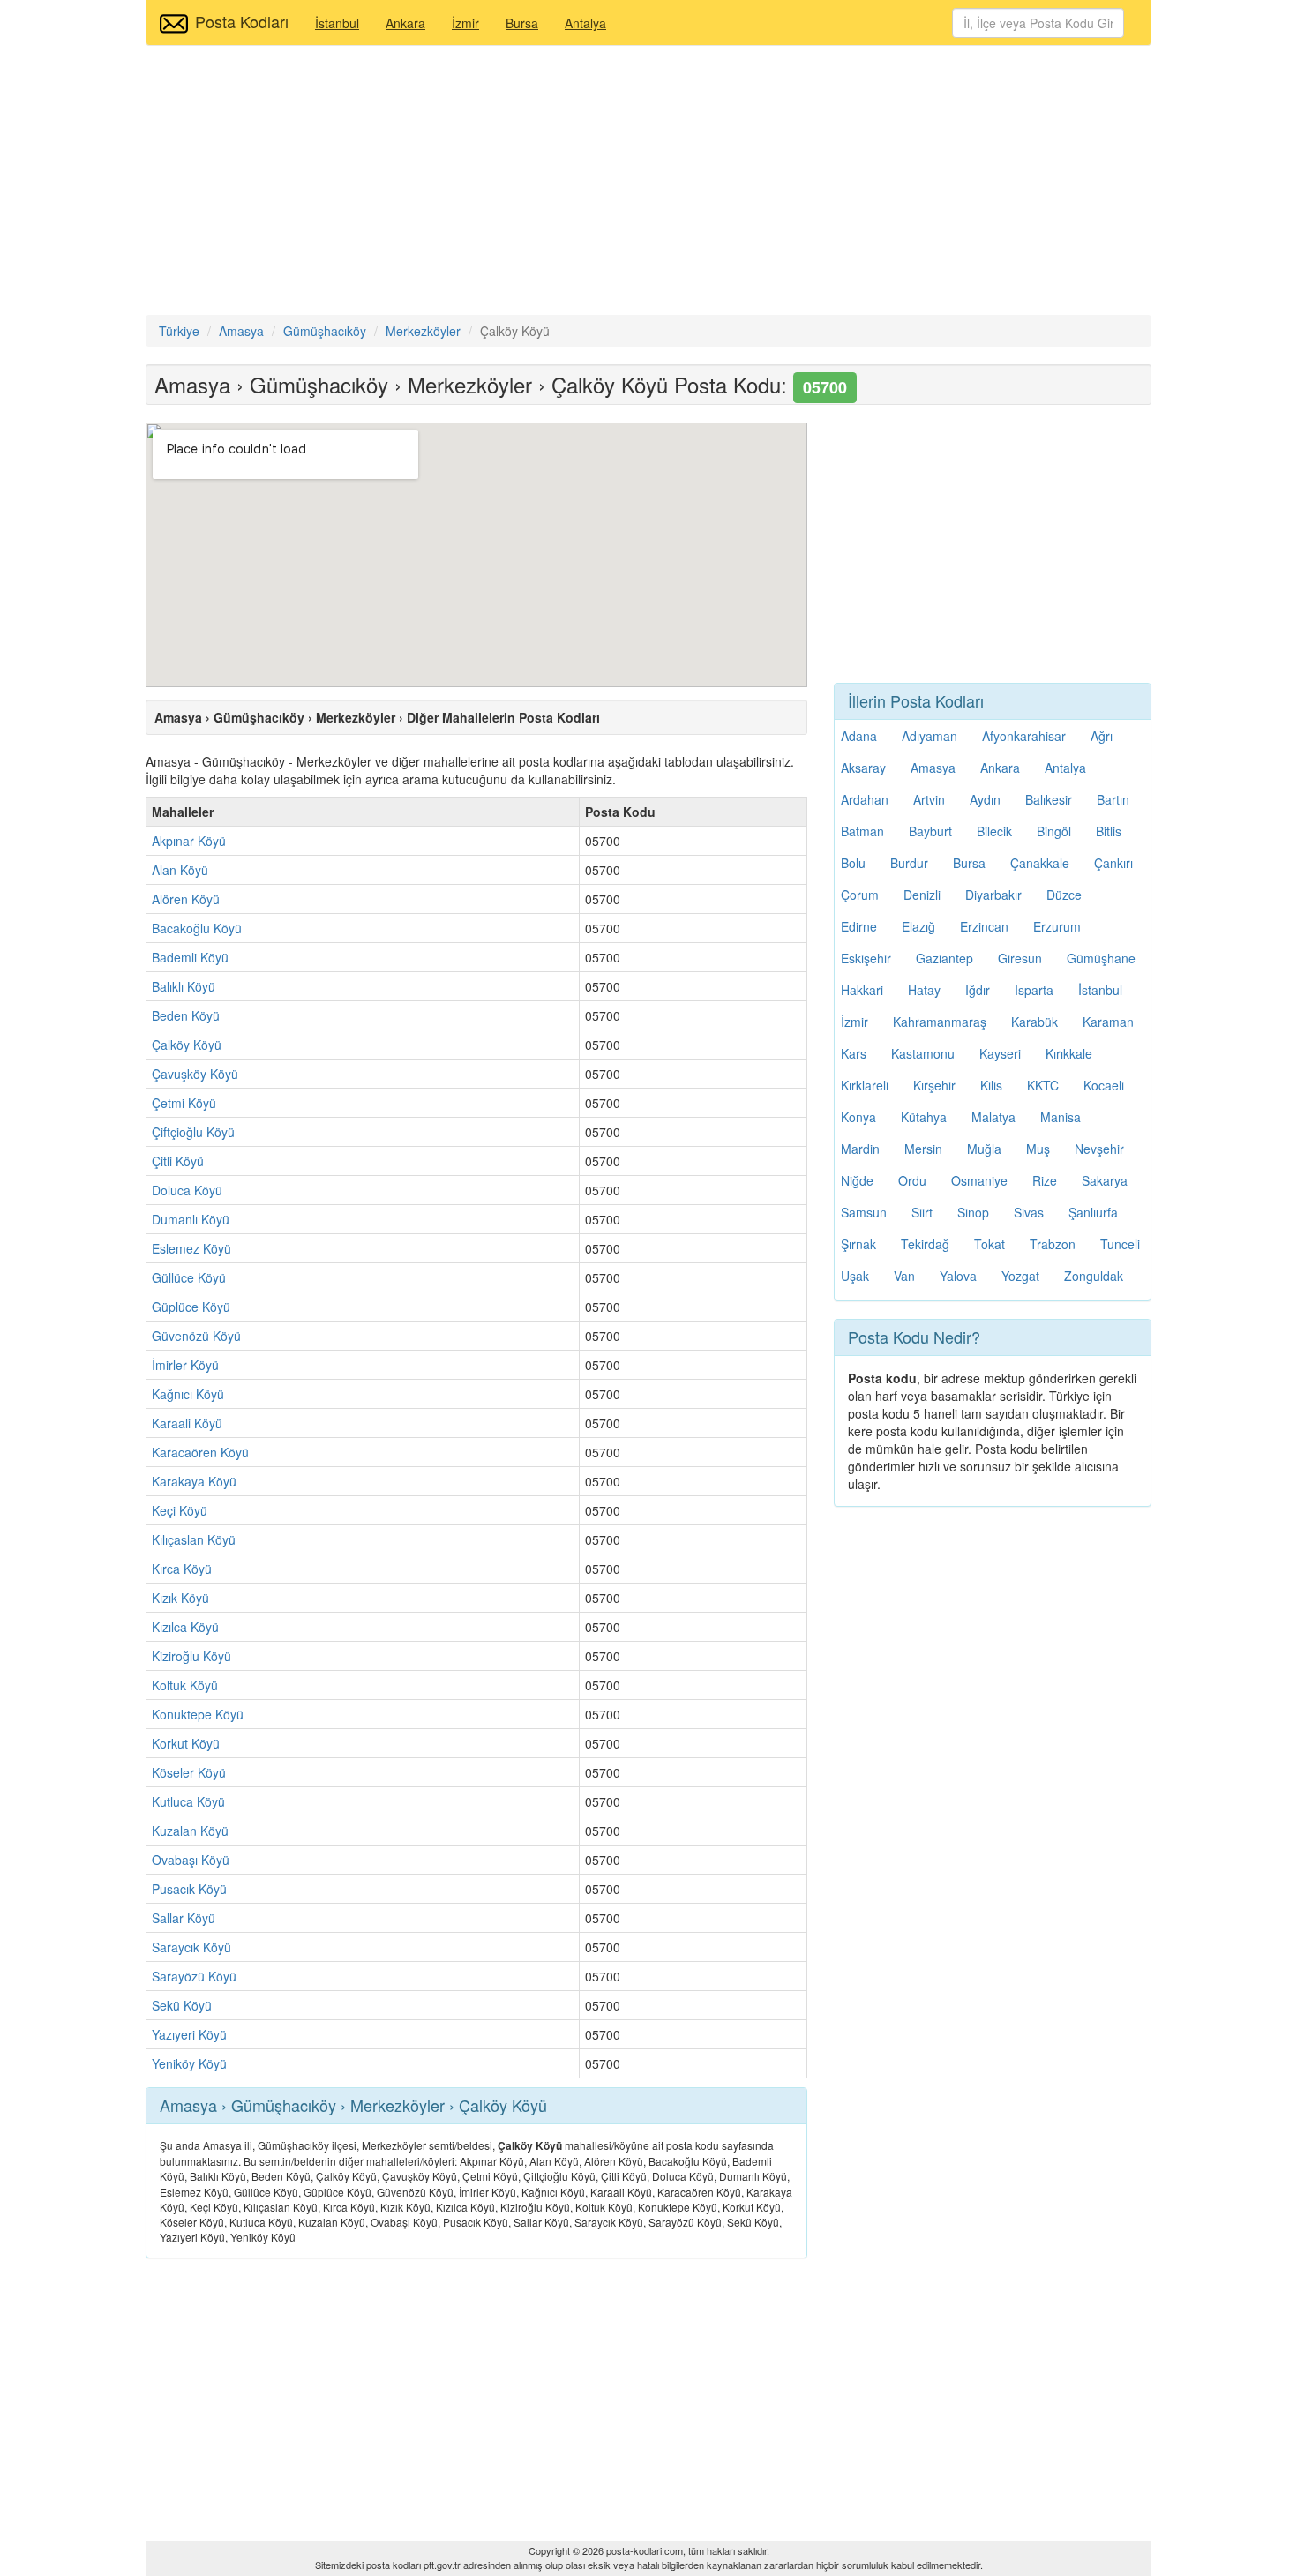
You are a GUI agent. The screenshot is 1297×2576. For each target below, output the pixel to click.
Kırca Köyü (182, 1569)
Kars (854, 1053)
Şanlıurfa (1093, 1212)
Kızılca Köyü (185, 1627)
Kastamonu (923, 1053)
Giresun (1020, 958)
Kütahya (924, 1117)
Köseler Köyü (189, 1772)
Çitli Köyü (178, 1161)
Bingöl (1054, 831)
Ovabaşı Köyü (191, 1860)
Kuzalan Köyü (190, 1831)
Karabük (1035, 1022)
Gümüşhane (1101, 958)
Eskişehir (866, 958)
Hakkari (862, 990)
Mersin (923, 1149)
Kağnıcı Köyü (188, 1394)
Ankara (405, 23)
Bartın (1113, 799)
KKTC (1043, 1085)
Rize (1045, 1180)
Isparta (1034, 990)
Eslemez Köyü (191, 1248)
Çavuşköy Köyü (195, 1074)
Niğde (857, 1180)
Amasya (933, 768)
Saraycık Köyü (191, 1947)
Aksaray (863, 768)
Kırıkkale (1069, 1053)
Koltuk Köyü (185, 1685)
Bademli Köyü (190, 957)
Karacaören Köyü (200, 1452)
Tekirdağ (925, 1244)
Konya (858, 1117)
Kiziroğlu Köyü (191, 1656)
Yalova (958, 1276)
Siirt (922, 1212)
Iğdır (978, 990)
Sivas (1029, 1212)
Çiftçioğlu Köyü (193, 1132)
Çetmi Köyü (184, 1103)
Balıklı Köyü (184, 986)
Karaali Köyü (187, 1423)
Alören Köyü (186, 899)
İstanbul (337, 23)
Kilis (991, 1085)
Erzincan (984, 926)
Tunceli (1120, 1244)
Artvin (929, 799)
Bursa (522, 23)
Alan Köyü (180, 870)
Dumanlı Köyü (191, 1219)
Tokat (990, 1244)
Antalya (585, 23)
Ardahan (865, 799)
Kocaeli (1104, 1085)
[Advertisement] (648, 183)
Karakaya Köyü (194, 1481)
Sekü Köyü (182, 2005)
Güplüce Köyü (191, 1307)
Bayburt (930, 831)
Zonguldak (1094, 1276)
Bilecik (994, 831)
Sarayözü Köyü (194, 1976)
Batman (862, 831)
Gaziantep (945, 958)
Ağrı (1102, 736)
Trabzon (1053, 1244)
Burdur (909, 863)
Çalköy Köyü (187, 1045)
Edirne (859, 926)
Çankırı (1113, 863)
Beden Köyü (186, 1015)
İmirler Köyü (185, 1365)
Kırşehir (934, 1085)
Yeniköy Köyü (189, 2063)
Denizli (922, 895)
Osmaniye (979, 1180)
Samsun (864, 1212)
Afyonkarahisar (1024, 736)
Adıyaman (930, 736)
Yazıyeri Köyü (189, 2034)
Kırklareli (865, 1085)
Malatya (993, 1117)
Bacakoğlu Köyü (197, 928)
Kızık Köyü (180, 1598)
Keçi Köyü (180, 1510)
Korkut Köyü (186, 1743)
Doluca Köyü (187, 1190)
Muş (1038, 1149)
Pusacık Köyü (189, 1889)
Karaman (1108, 1022)
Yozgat (1020, 1276)
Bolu (853, 863)
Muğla (984, 1149)
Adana (859, 736)
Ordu (912, 1180)
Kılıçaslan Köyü (194, 1539)
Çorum (860, 895)
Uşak (855, 1276)
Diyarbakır (993, 895)
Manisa (1061, 1117)
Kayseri (1000, 1053)
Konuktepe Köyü (198, 1714)
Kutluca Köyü (188, 1801)
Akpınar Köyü (189, 841)
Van (904, 1276)
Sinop (973, 1212)
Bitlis (1109, 831)
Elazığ (918, 926)
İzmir (465, 23)
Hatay (924, 990)
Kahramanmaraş (940, 1022)
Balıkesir (1049, 799)
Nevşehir (1099, 1149)
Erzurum (1057, 926)
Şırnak (858, 1244)
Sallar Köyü (184, 1918)
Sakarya (1105, 1180)
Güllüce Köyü (189, 1277)
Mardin (860, 1149)
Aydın (985, 799)
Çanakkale (1040, 863)
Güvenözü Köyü (196, 1336)
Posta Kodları (242, 21)
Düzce (1064, 895)
